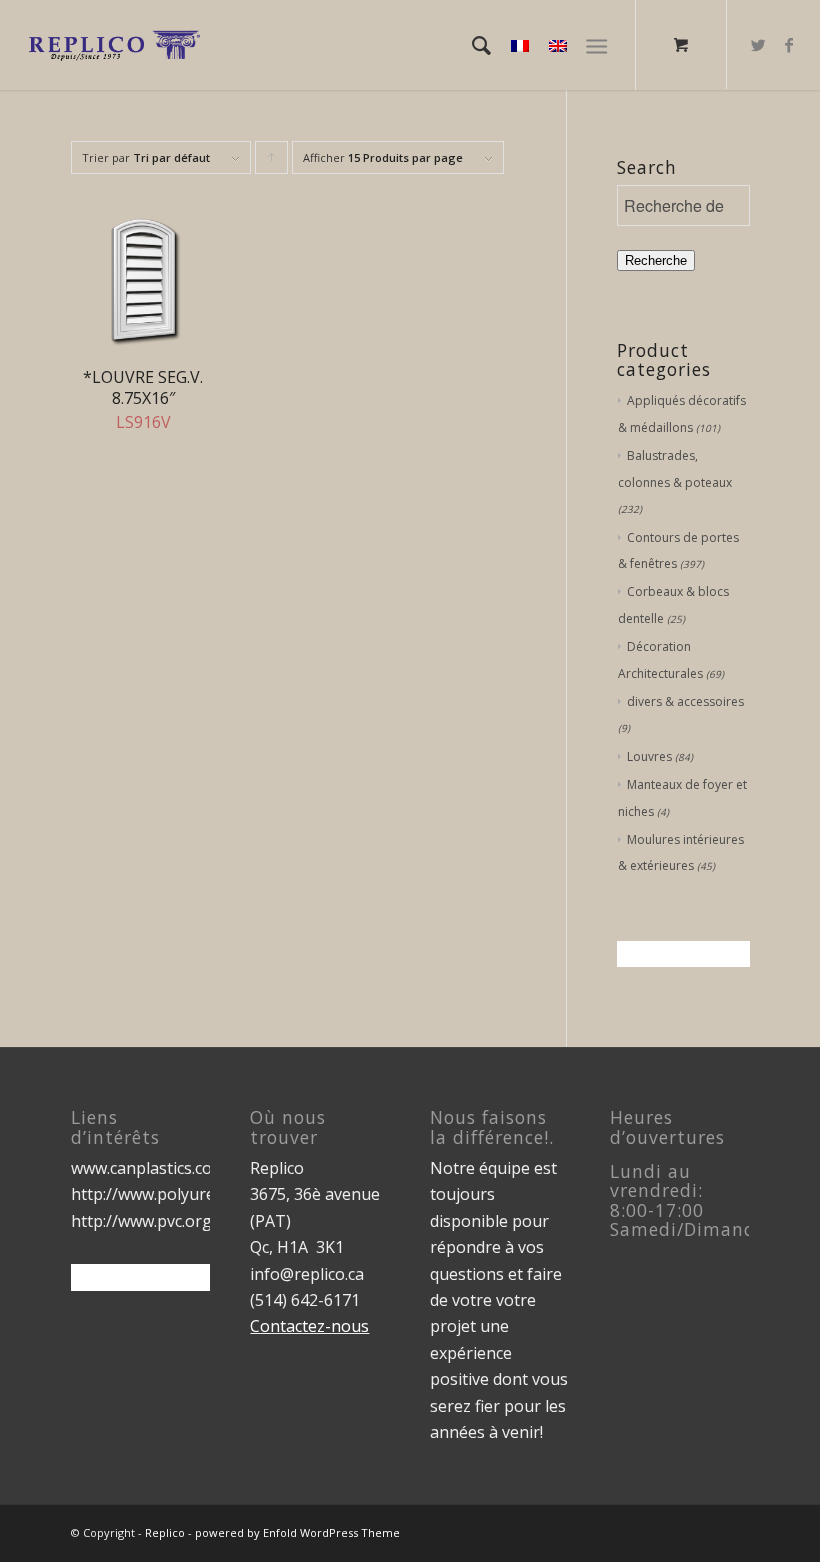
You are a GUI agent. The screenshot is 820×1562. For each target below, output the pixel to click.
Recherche (656, 260)
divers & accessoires (685, 701)
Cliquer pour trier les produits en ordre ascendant (272, 162)
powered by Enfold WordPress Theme (297, 1532)
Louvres (649, 756)
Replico (165, 1532)
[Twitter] (759, 45)
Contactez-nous (309, 1326)
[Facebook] (789, 45)
